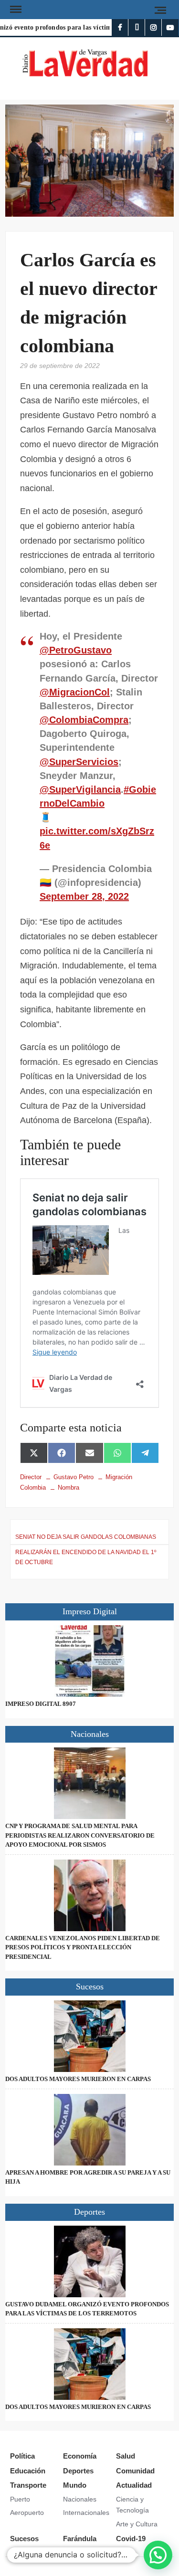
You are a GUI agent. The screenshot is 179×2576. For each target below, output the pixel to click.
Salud (126, 2456)
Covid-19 (131, 2539)
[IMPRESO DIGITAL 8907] (89, 1661)
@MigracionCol (75, 692)
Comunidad (135, 2471)
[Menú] (15, 10)
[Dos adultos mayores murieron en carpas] (89, 2036)
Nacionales (80, 2499)
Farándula (80, 2539)
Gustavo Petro (74, 1477)
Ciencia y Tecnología (132, 2505)
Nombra (68, 1488)
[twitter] (137, 27)
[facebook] (120, 27)
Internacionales (86, 2513)
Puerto (20, 2499)
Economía (80, 2456)
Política (22, 2456)
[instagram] (153, 27)
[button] (158, 2555)
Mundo (75, 2485)
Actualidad (134, 2485)
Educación (28, 2471)
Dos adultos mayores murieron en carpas (78, 2079)
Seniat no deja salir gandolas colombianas (86, 1537)
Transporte (28, 2485)
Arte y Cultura (137, 2524)
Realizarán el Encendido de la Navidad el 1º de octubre (86, 1557)
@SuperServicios (79, 762)
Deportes (78, 2471)
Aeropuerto (27, 2513)
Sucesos (24, 2539)
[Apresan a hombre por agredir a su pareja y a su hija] (89, 2130)
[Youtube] (170, 27)
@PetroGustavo (76, 650)
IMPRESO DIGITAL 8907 (41, 1704)
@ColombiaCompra (84, 720)
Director (31, 1477)
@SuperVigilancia (80, 789)
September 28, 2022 (84, 896)
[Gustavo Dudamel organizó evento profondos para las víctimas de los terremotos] (89, 2261)
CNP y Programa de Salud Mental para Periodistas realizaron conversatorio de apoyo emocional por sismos (80, 1835)
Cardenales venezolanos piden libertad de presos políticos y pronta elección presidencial (83, 1947)
